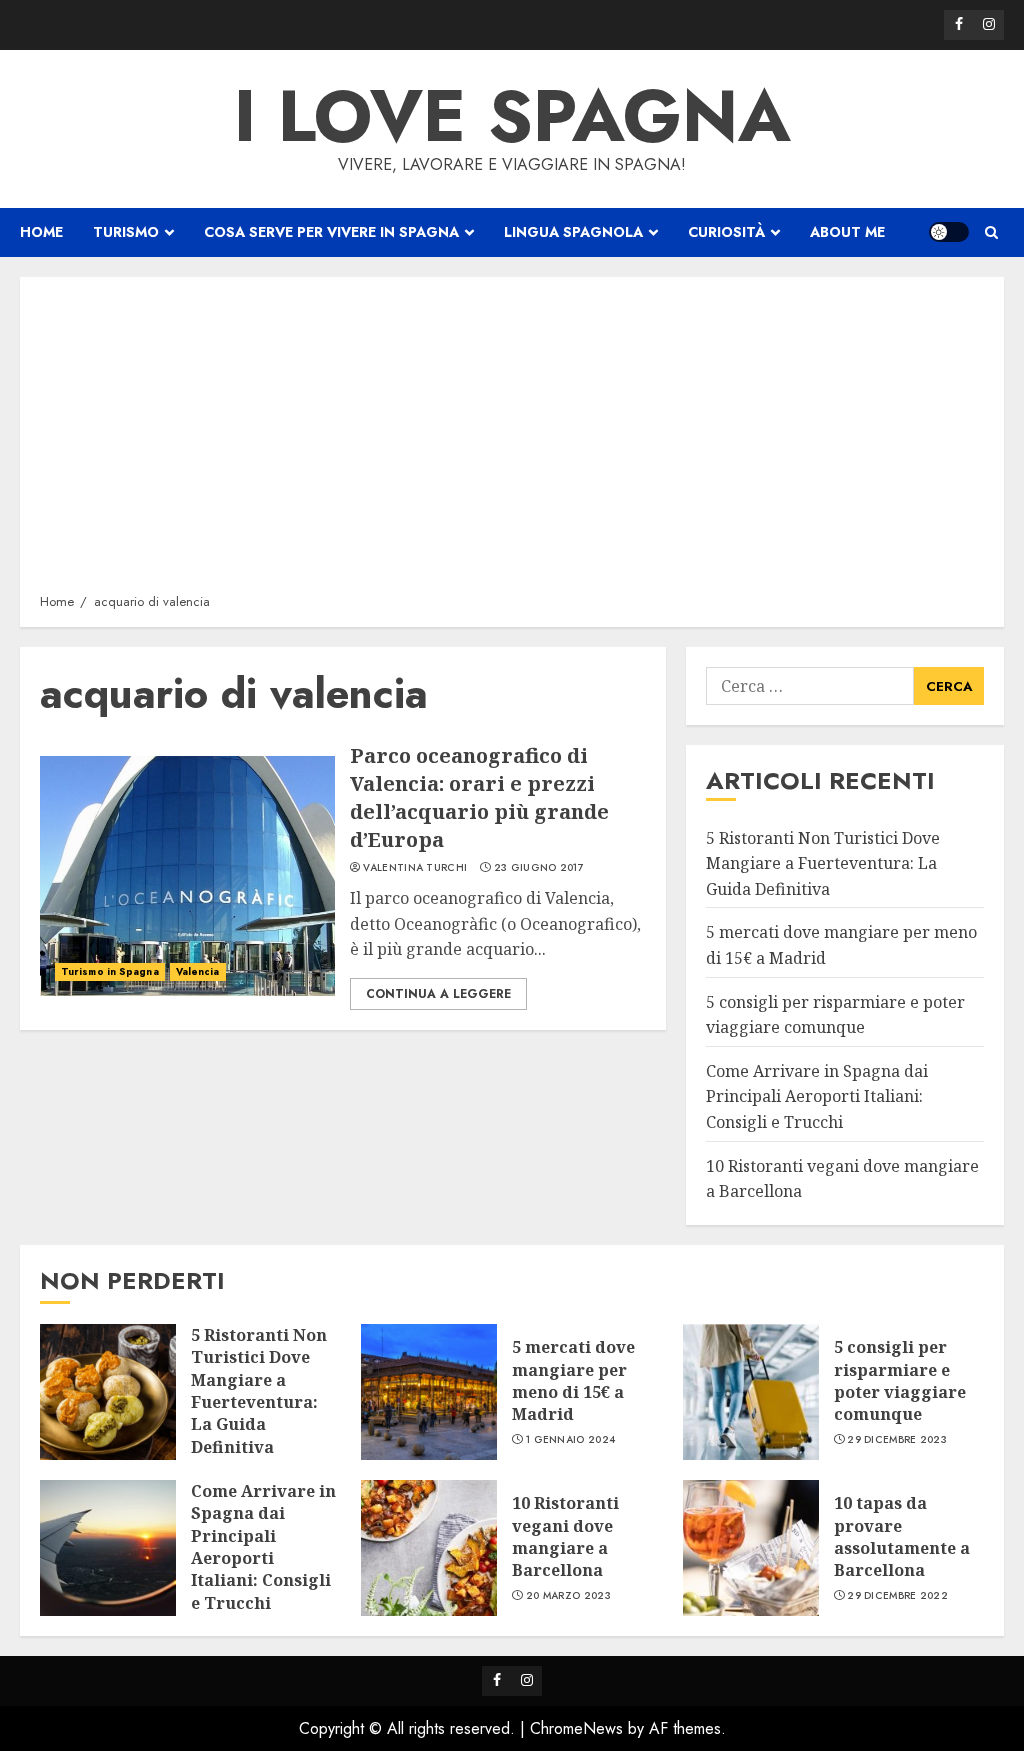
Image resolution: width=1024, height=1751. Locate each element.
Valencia (198, 971)
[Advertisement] (512, 442)
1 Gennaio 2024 (570, 1440)
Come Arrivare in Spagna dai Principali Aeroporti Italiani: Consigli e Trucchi (817, 1096)
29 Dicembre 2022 (897, 1596)
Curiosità (726, 232)
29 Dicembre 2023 (897, 1440)
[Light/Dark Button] (949, 232)
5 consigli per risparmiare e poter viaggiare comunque (900, 1380)
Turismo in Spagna (110, 971)
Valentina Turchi (415, 868)
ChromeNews (576, 1728)
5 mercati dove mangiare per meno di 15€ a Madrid (573, 1380)
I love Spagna (512, 116)
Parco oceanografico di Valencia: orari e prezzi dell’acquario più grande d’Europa (479, 797)
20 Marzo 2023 (568, 1596)
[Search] (991, 232)
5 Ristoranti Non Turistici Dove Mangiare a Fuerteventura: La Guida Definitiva (823, 863)
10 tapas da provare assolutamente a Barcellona (902, 1536)
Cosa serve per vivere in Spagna (331, 232)
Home (41, 232)
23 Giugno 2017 (539, 868)
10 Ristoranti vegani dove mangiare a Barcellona (565, 1536)
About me (847, 232)
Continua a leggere (438, 994)
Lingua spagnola (573, 232)
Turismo (126, 232)
